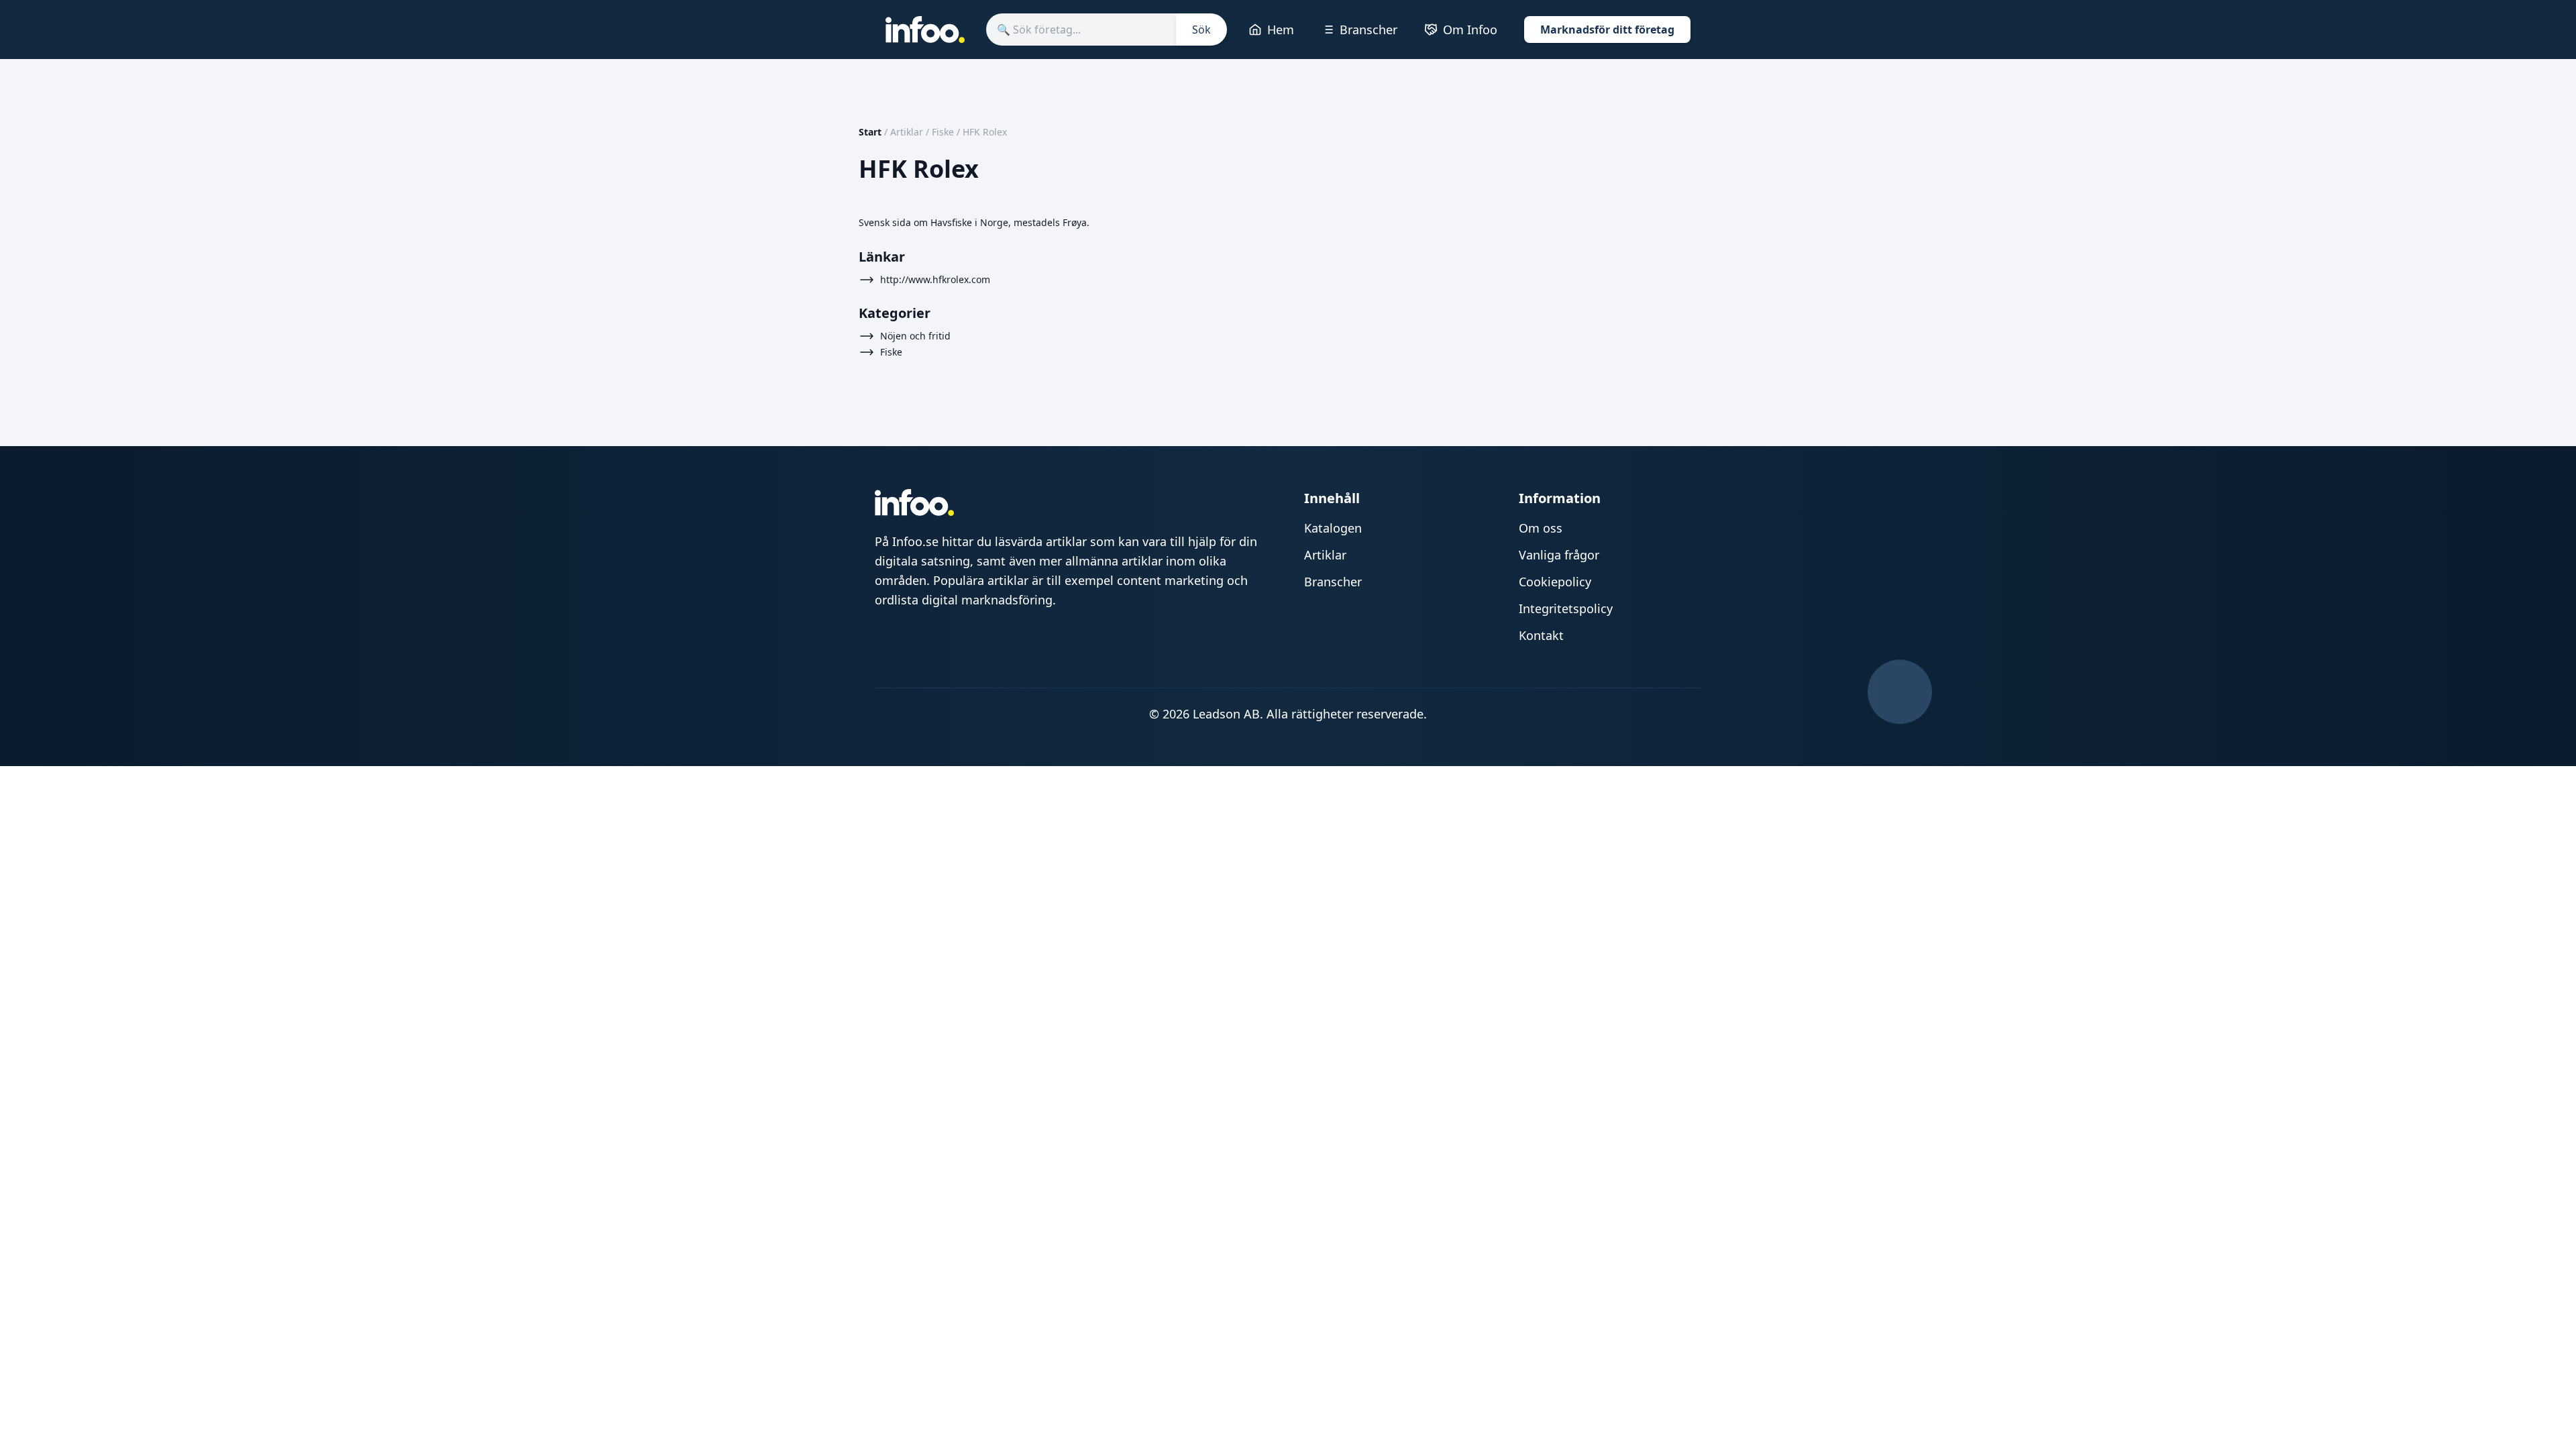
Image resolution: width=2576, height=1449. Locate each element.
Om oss (1541, 528)
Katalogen (1333, 528)
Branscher (1368, 30)
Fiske (943, 132)
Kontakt (1541, 635)
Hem (1281, 30)
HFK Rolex (985, 132)
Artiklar (907, 132)
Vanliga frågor (1559, 555)
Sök (1201, 30)
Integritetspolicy (1566, 608)
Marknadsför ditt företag (1607, 30)
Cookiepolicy (1555, 582)
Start (870, 132)
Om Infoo (1470, 30)
